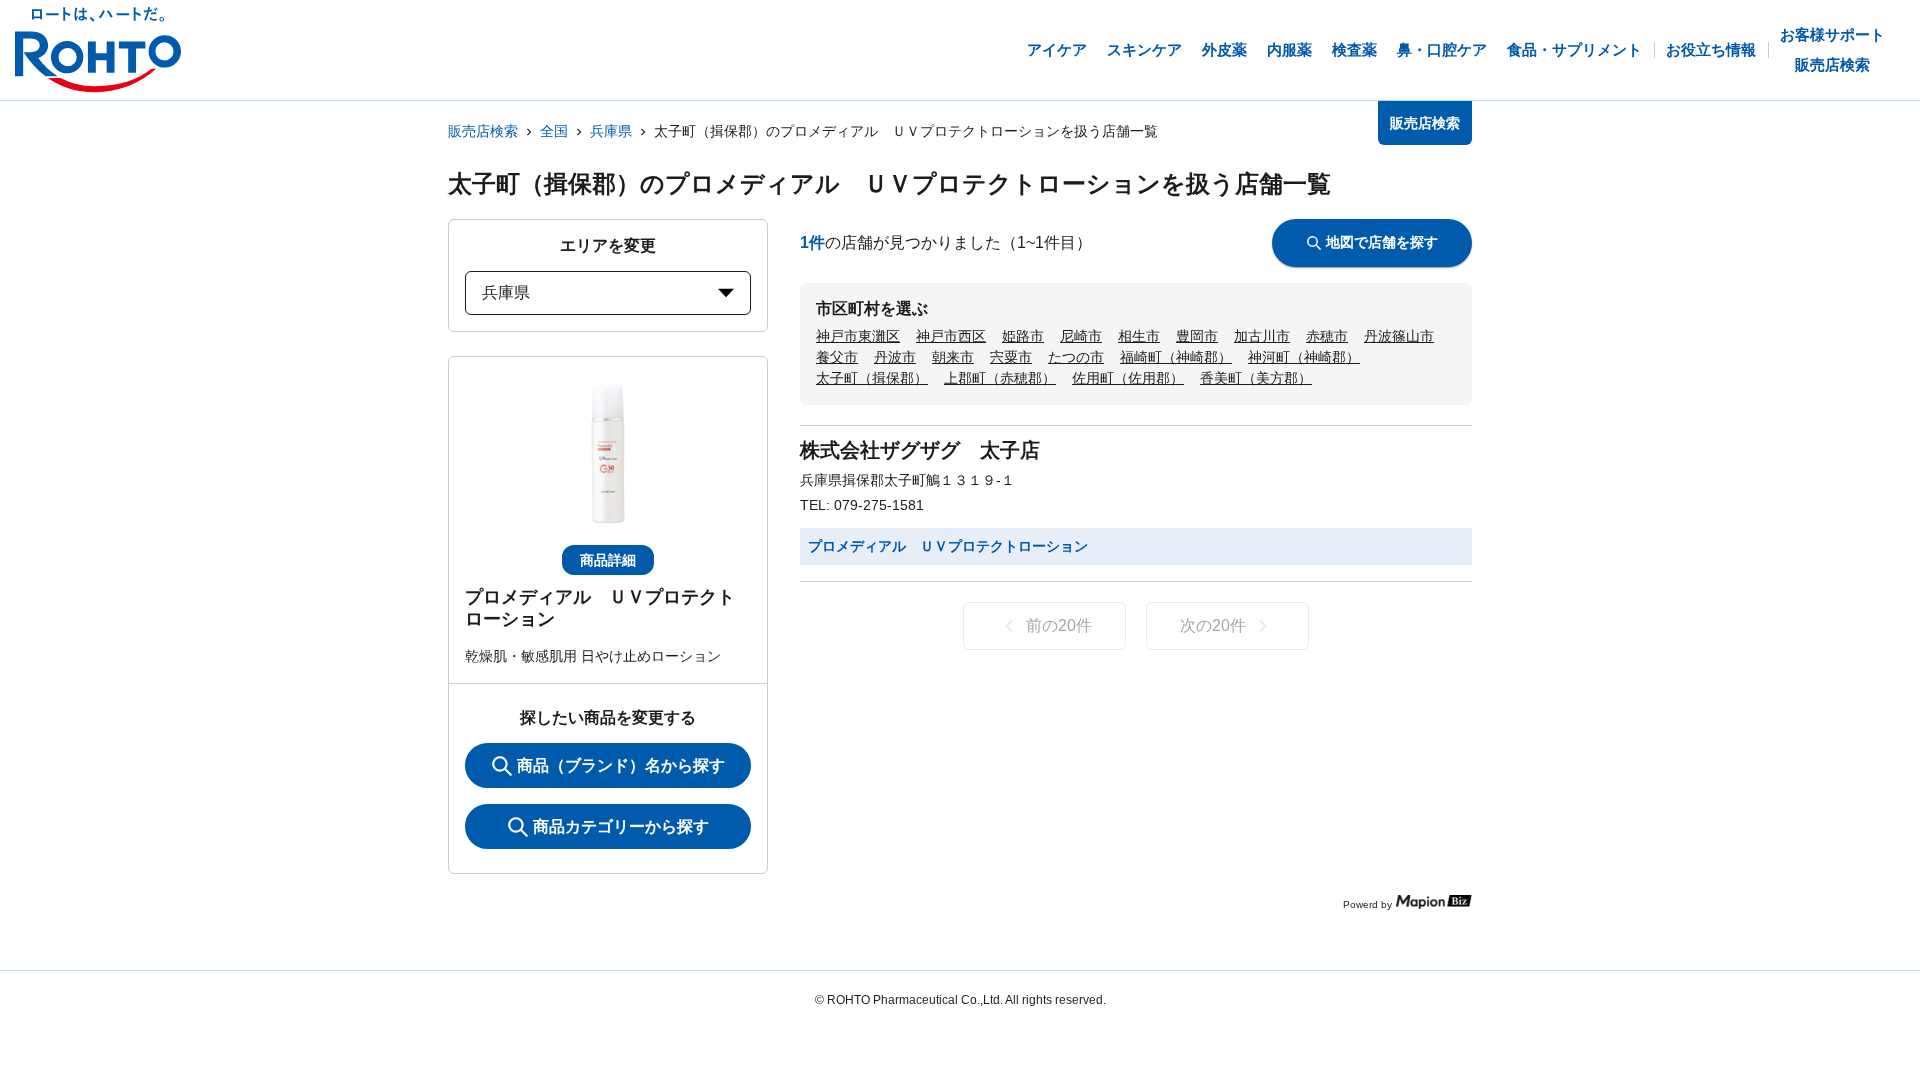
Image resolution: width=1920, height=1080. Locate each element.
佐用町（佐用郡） (1128, 378)
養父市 (837, 357)
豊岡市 (1197, 336)
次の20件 (1213, 625)
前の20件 (1059, 625)
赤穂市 (1327, 336)
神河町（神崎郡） (1304, 357)
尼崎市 (1081, 336)
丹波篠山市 (1399, 336)
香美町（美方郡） (1256, 378)
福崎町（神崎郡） (1176, 357)
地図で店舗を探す (1382, 242)
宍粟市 (1011, 357)
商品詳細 (608, 560)
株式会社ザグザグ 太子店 (920, 450)
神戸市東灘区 (858, 336)
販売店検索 (483, 131)
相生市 (1139, 336)
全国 (554, 131)
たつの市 (1076, 357)
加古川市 (1262, 336)
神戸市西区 (951, 336)
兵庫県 (611, 131)
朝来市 (953, 357)
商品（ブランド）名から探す (621, 765)
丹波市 (895, 357)
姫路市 (1023, 336)
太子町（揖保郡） (872, 378)
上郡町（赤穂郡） (1000, 378)
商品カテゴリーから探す (621, 826)
